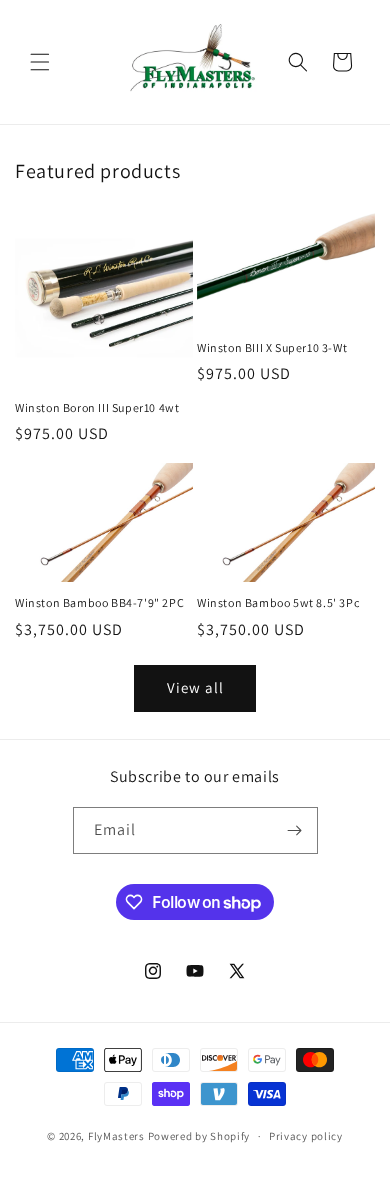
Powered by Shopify (199, 1136)
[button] (40, 62)
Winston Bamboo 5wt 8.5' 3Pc (278, 602)
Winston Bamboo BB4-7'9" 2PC (99, 602)
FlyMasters (116, 1136)
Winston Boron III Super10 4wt (97, 407)
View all (195, 687)
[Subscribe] (295, 830)
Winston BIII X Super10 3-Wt (272, 347)
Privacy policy (306, 1136)
